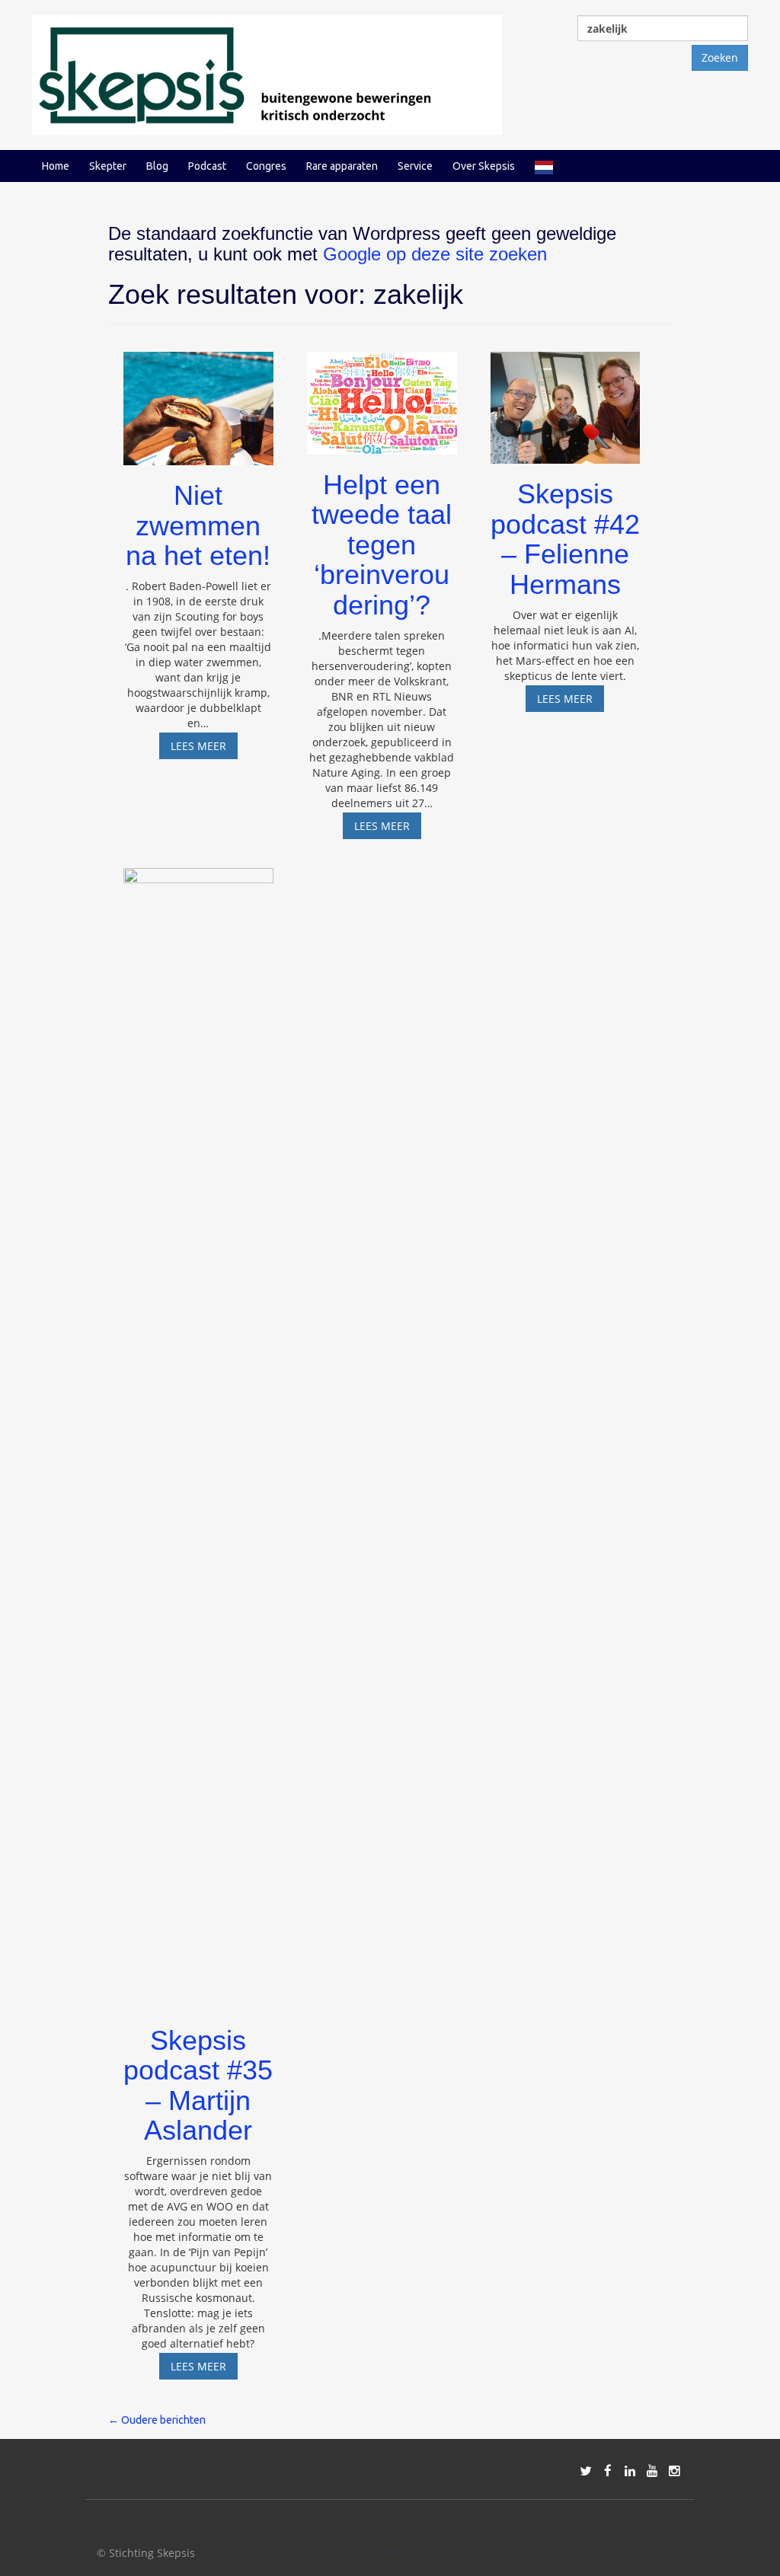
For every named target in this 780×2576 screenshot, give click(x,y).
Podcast (207, 166)
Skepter (108, 166)
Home (56, 166)
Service (415, 166)
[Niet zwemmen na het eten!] (198, 402)
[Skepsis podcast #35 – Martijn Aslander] (198, 1432)
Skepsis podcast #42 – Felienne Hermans (565, 539)
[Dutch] (544, 166)
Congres (266, 166)
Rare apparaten (342, 166)
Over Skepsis (484, 166)
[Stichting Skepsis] (267, 73)
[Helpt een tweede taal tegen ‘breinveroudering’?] (382, 396)
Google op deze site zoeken (435, 254)
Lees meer (204, 749)
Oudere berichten (157, 2420)
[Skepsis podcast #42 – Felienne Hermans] (566, 401)
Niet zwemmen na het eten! (198, 525)
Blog (157, 166)
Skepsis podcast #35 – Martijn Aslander (198, 2086)
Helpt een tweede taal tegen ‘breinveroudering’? (382, 545)
